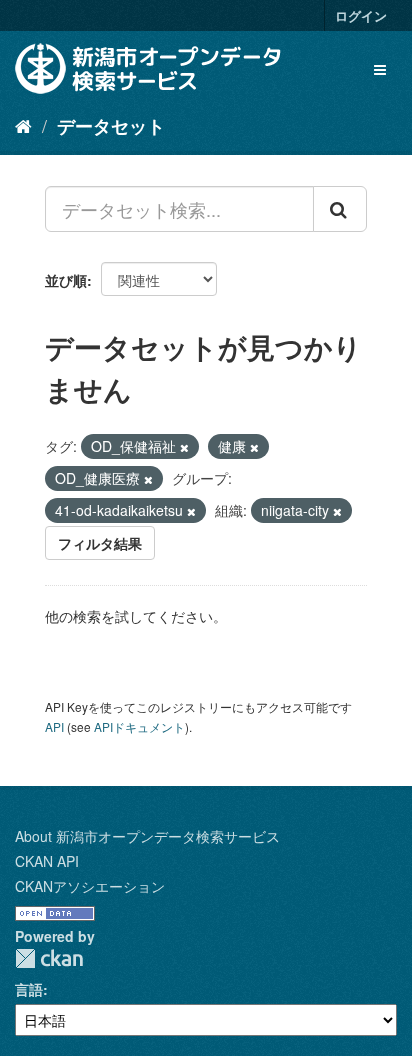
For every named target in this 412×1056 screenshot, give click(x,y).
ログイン (361, 15)
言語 (29, 989)
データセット (111, 126)
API (54, 726)
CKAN (49, 958)
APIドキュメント (139, 726)
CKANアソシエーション (90, 886)
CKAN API (47, 861)
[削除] (184, 447)
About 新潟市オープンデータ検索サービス (147, 836)
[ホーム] (23, 125)
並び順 (66, 280)
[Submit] (340, 209)
